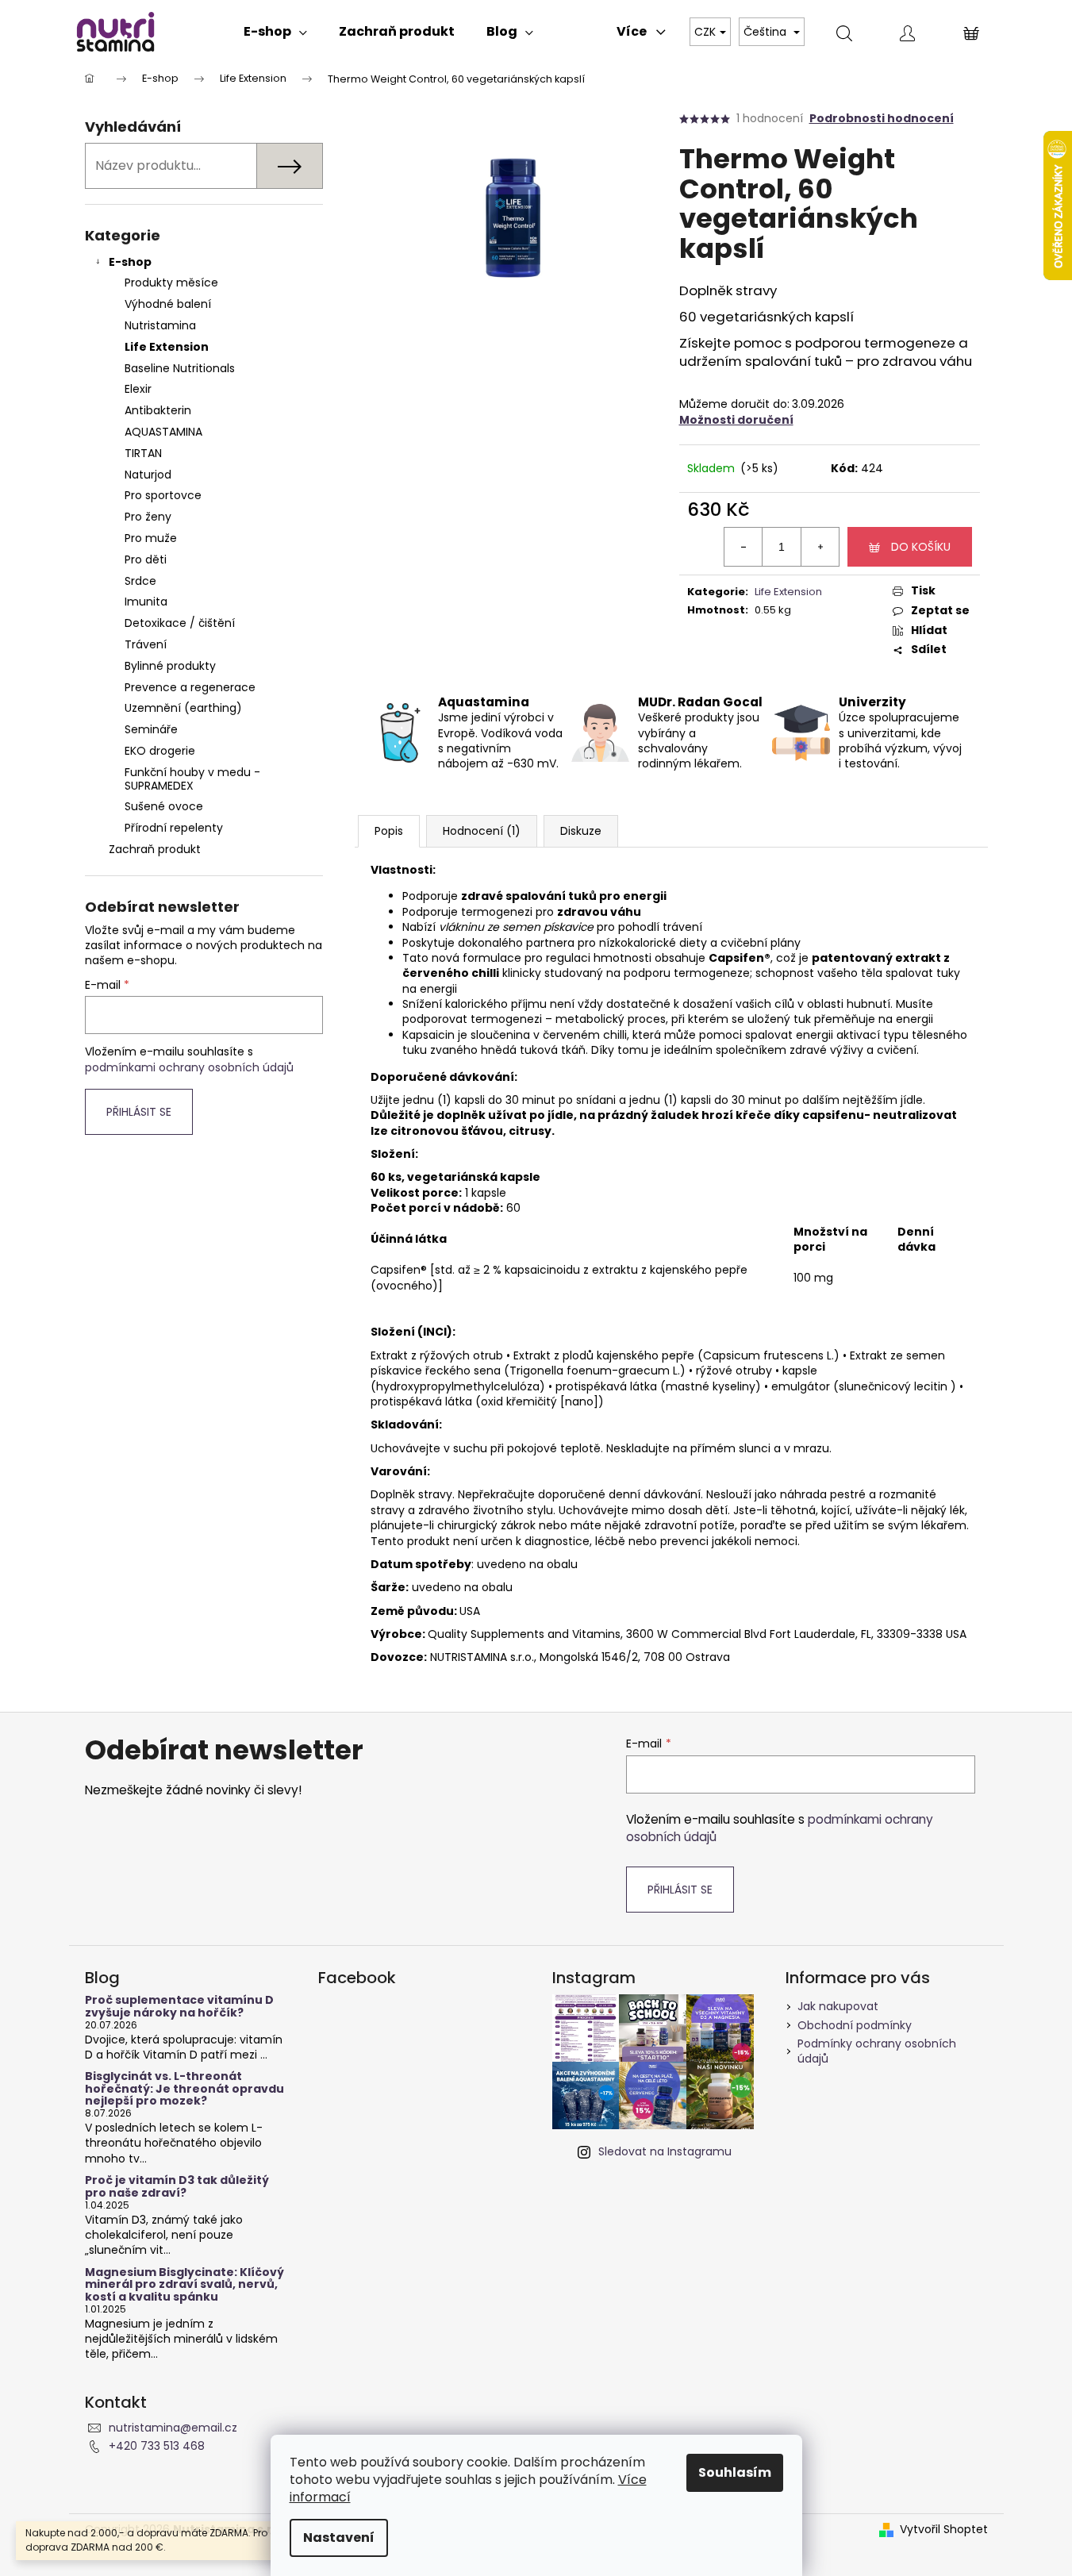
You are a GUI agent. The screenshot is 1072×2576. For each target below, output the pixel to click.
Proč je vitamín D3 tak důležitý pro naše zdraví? (177, 2187)
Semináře (151, 729)
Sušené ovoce (164, 806)
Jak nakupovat (838, 2006)
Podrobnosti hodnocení (882, 119)
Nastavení (339, 2538)
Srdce (140, 581)
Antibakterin (158, 410)
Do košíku (921, 547)
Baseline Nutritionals (180, 368)
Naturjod (148, 475)
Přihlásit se (139, 1112)
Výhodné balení (168, 304)
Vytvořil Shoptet (944, 2530)
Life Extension (167, 347)
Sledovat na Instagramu (665, 2151)
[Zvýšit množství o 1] (820, 547)
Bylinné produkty (170, 666)
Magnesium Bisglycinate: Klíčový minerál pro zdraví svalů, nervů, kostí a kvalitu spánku (184, 2285)
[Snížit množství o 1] (743, 547)
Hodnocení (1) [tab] (482, 831)
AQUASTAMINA (163, 432)
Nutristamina (160, 325)
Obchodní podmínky (855, 2025)
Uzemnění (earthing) (183, 708)
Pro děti (146, 559)
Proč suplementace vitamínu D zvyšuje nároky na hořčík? (179, 2007)
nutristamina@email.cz (173, 2428)
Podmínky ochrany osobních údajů (877, 2051)
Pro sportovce (163, 495)
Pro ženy (148, 517)
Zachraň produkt (155, 849)
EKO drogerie (160, 751)
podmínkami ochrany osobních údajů (189, 1067)
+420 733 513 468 (157, 2446)
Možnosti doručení (736, 420)
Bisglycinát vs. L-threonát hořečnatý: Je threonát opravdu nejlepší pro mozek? (184, 2089)
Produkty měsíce (171, 283)
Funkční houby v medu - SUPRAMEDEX (192, 779)
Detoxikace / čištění (180, 623)
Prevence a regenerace (190, 687)
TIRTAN (143, 453)
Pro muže (151, 538)
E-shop (130, 262)
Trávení (146, 644)
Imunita (146, 602)
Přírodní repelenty (174, 828)
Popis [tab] (389, 831)
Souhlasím (735, 2472)
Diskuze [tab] (581, 831)
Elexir (138, 389)
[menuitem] (275, 32)
